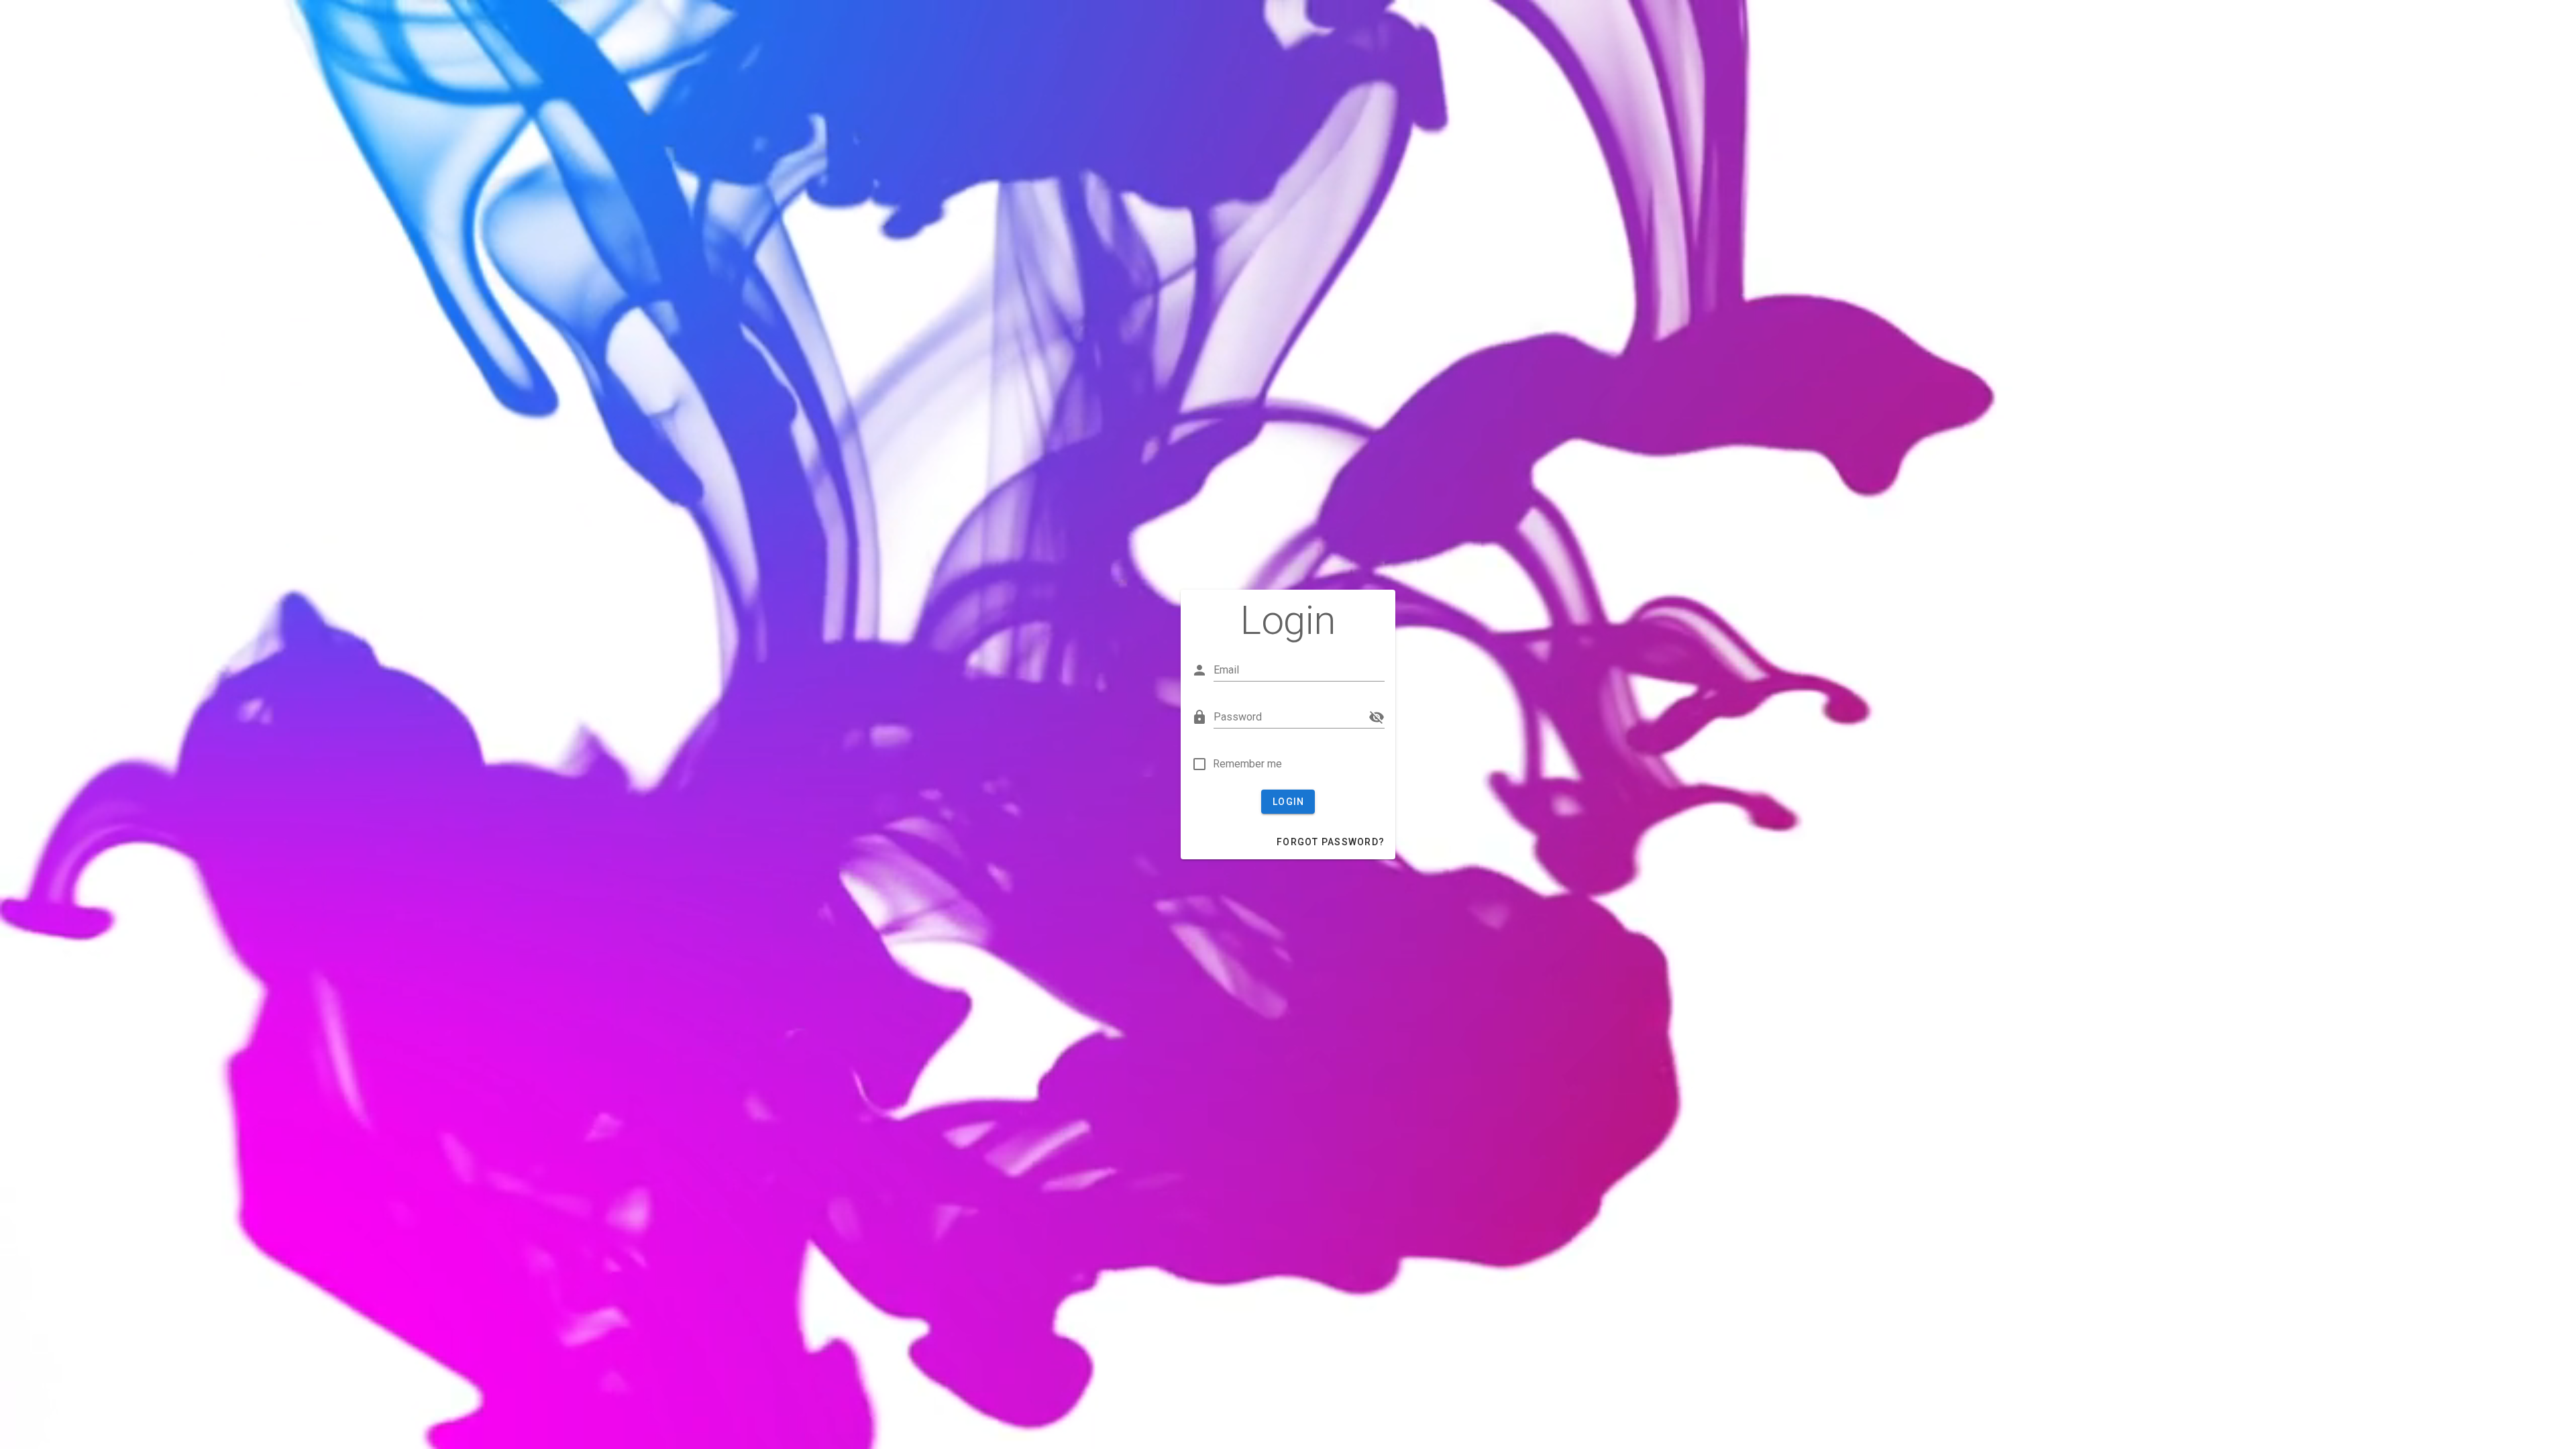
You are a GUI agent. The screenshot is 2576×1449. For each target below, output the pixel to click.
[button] (1377, 717)
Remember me (1247, 764)
